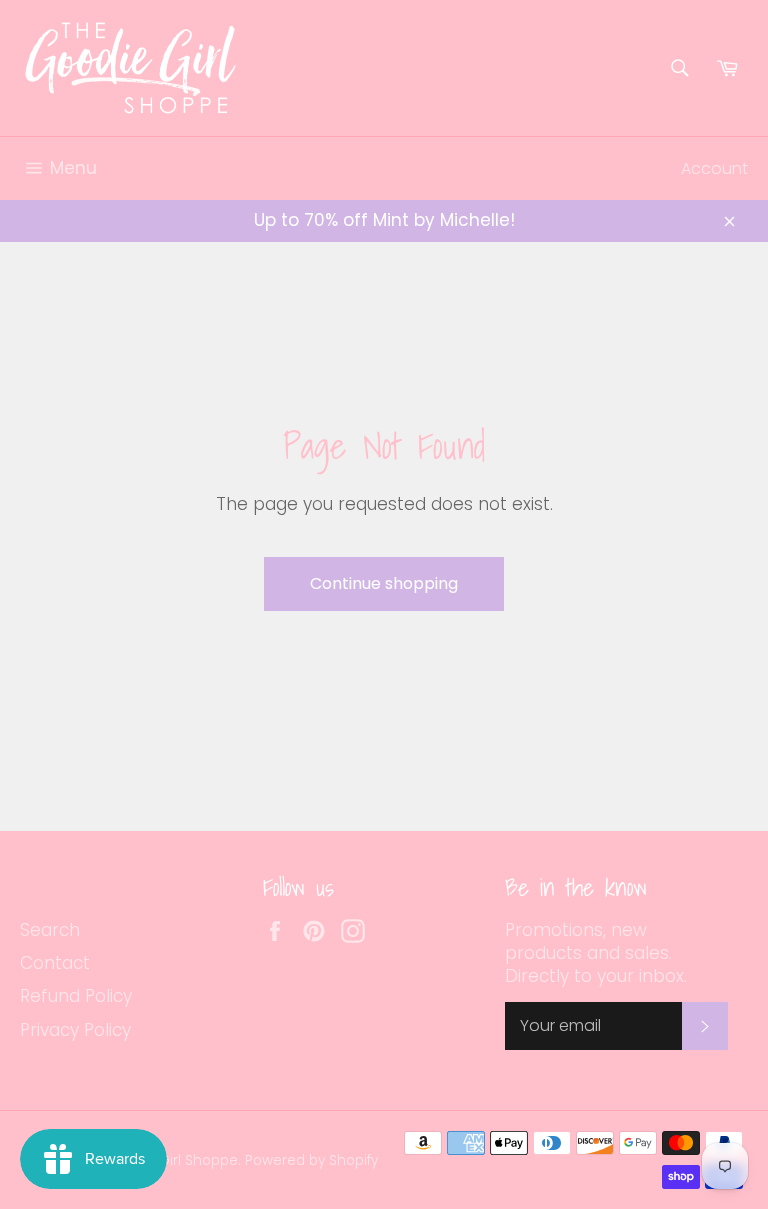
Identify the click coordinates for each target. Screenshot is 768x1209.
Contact (55, 963)
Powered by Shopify (311, 1160)
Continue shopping (384, 583)
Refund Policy (76, 996)
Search (50, 930)
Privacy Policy (75, 1030)
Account (714, 168)
